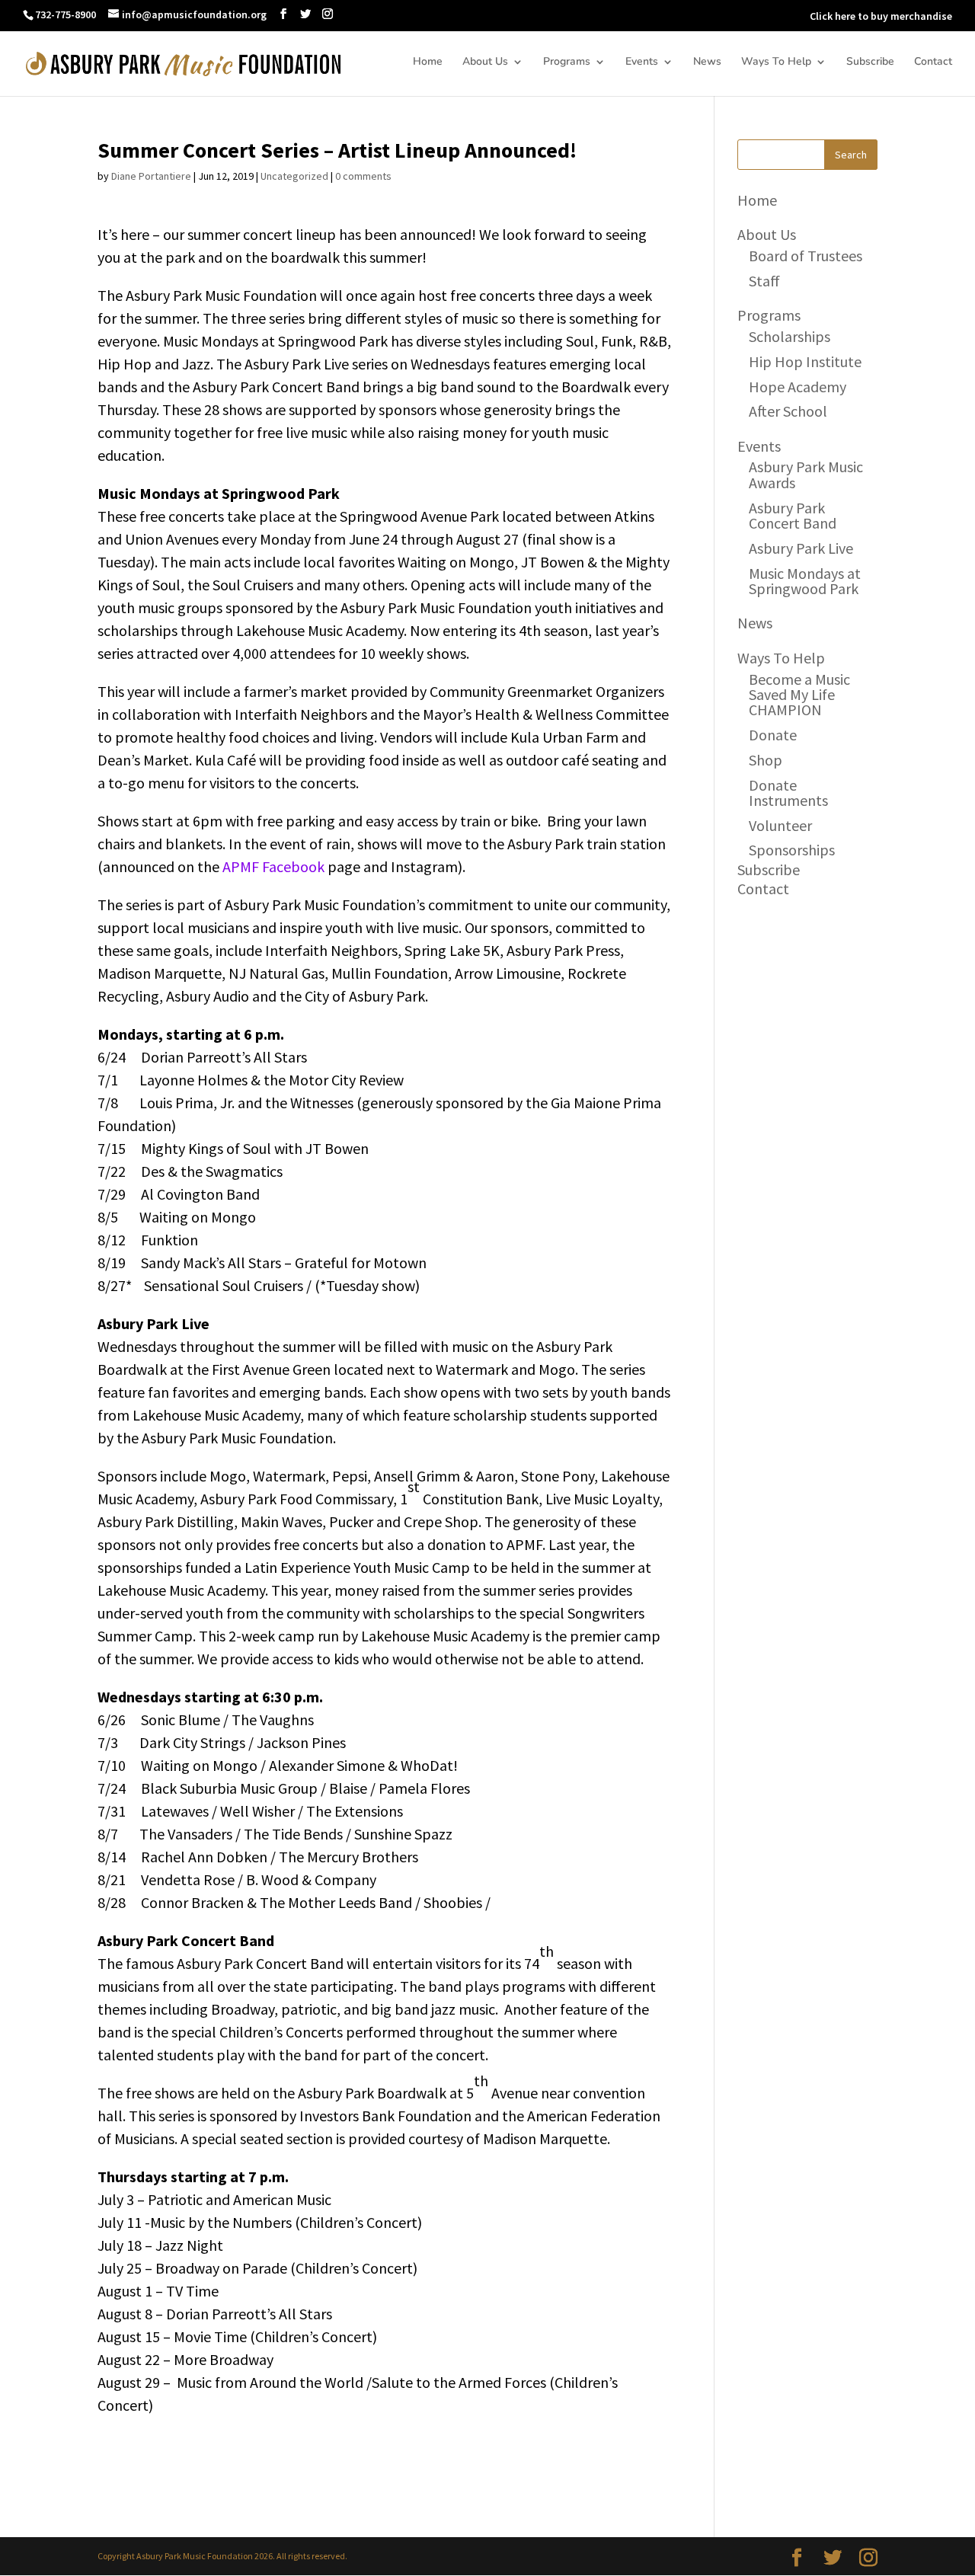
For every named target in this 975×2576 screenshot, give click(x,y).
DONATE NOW (766, 16)
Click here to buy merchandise (881, 16)
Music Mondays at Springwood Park (805, 581)
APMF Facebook (273, 866)
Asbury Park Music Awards (806, 474)
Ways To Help (776, 62)
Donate (773, 735)
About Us (485, 62)
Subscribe (870, 62)
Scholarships (790, 336)
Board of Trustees (806, 256)
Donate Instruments (788, 793)
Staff (764, 281)
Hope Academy (798, 387)
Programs (567, 62)
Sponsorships (792, 850)
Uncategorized (294, 176)
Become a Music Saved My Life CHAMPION (799, 695)
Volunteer (780, 825)
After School (788, 411)
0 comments (363, 176)
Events (642, 62)
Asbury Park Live (801, 548)
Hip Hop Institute (805, 361)
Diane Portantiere (151, 176)
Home (428, 62)
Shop (766, 760)
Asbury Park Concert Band (793, 515)
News (707, 62)
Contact (933, 62)
